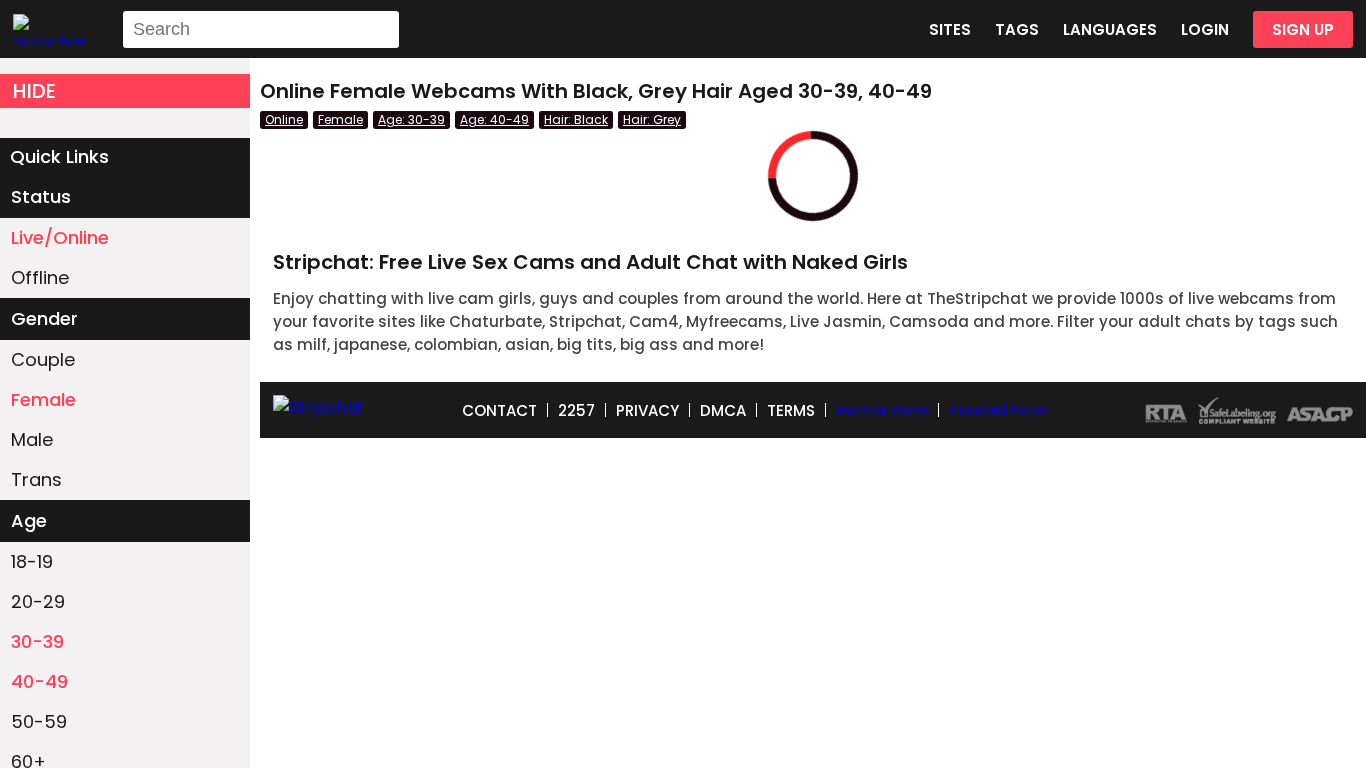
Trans (36, 479)
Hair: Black (576, 119)
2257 (576, 410)
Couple (43, 359)
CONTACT (499, 410)
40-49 (39, 681)
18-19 (32, 561)
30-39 (37, 641)
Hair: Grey (652, 119)
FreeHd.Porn (997, 410)
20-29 (38, 601)
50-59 (39, 721)
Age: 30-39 (411, 119)
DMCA (723, 410)
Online (284, 119)
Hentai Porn (882, 410)
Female (43, 399)
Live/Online (60, 237)
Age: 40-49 (494, 119)
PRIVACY (647, 410)
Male (32, 439)
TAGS (1017, 29)
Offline (40, 277)
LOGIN (1205, 29)
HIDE (34, 91)
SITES (950, 29)
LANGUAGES (1110, 29)
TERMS (791, 410)
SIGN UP (1303, 29)
